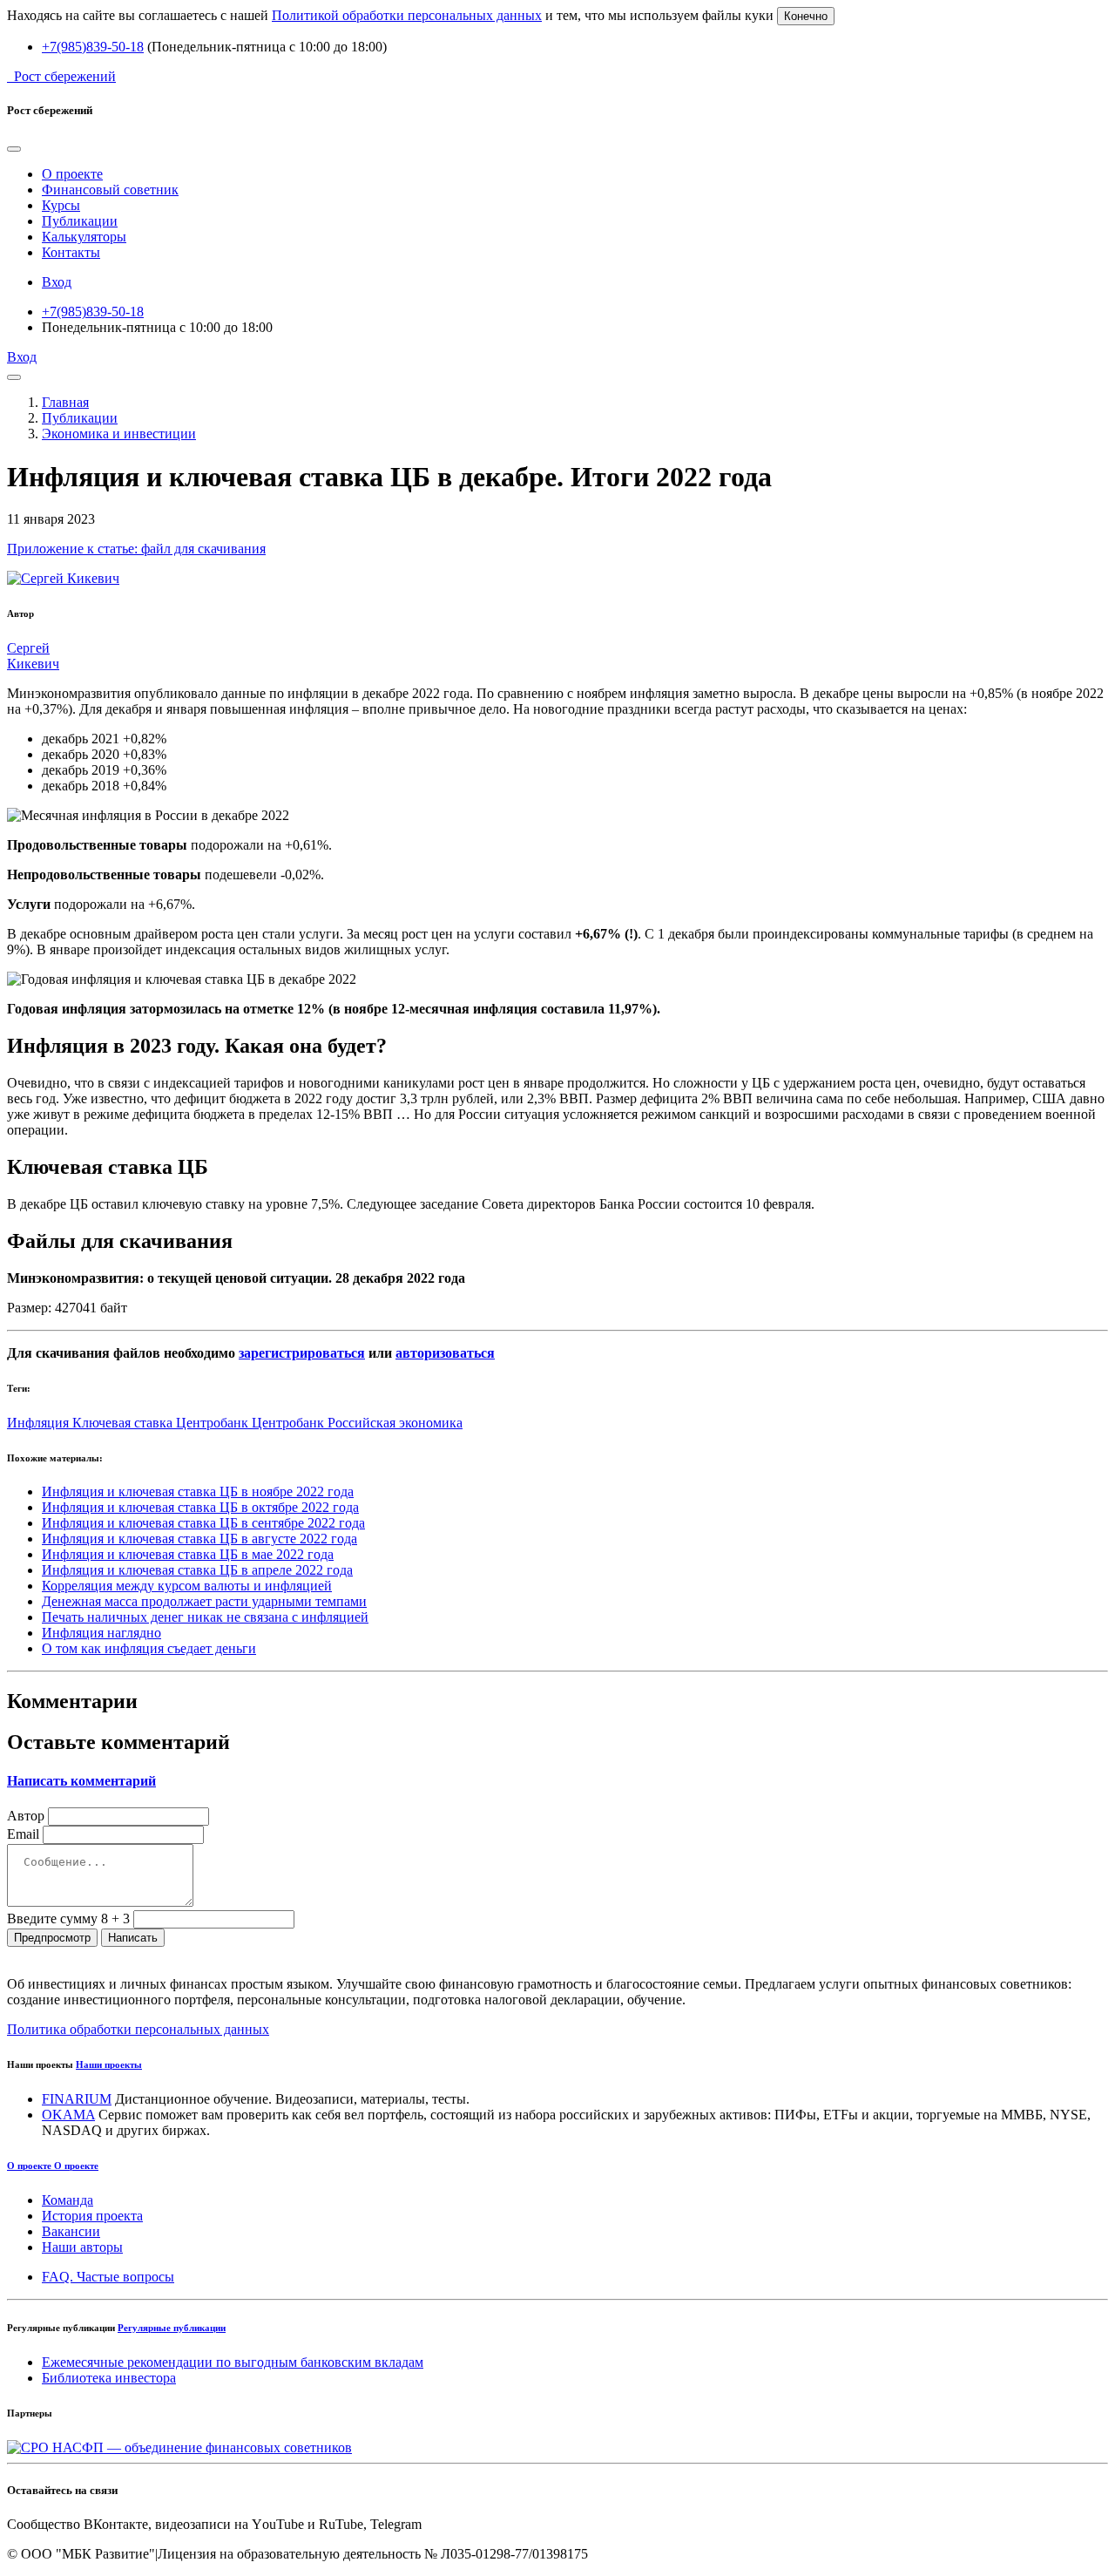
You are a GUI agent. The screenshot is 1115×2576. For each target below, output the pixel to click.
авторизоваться (445, 1353)
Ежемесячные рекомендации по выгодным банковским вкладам (233, 2362)
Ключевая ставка (124, 1423)
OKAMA (68, 2115)
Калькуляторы (84, 237)
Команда (68, 2200)
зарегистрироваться (302, 1353)
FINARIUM (77, 2099)
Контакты (71, 252)
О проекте (72, 174)
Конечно (806, 16)
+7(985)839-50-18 (93, 47)
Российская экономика (395, 1423)
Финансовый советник (110, 190)
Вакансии (71, 2231)
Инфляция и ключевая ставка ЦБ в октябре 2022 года (200, 1507)
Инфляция (40, 1423)
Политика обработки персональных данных (138, 2029)
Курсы (61, 205)
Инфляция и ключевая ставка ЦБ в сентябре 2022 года (203, 1523)
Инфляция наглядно (101, 1633)
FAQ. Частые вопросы (108, 2277)
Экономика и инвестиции (119, 434)
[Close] (14, 149)
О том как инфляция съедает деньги (149, 1648)
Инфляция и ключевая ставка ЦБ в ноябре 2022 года (198, 1491)
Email (23, 1834)
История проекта (92, 2216)
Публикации (80, 221)
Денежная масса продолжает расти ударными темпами (204, 1601)
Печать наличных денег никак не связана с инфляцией (205, 1617)
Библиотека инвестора (109, 2378)
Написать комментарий (81, 1781)
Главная (65, 402)
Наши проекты (109, 2064)
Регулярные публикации (172, 2328)
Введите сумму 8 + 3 (68, 1918)
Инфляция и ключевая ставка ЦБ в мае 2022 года (188, 1554)
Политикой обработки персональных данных (407, 15)
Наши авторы (82, 2247)
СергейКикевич (33, 656)
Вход (57, 282)
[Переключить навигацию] (14, 377)
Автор (26, 1816)
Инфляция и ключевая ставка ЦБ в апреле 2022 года (197, 1570)
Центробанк (214, 1423)
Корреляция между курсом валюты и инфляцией (187, 1586)
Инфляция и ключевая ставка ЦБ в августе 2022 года (199, 1539)
